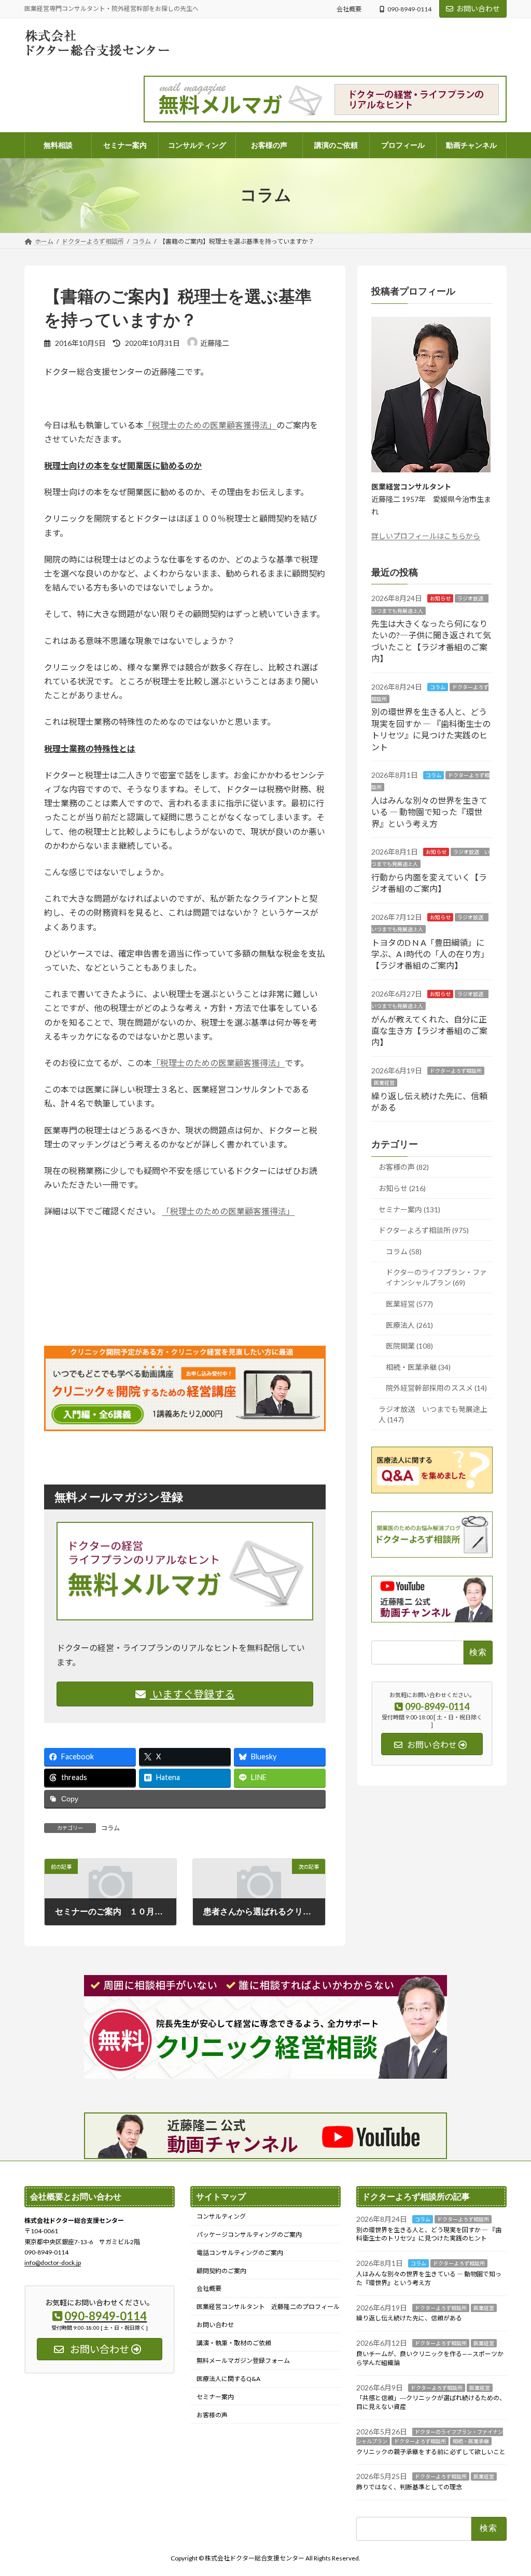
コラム (110, 1828)
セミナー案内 (215, 2397)
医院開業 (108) (409, 1346)
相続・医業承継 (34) (418, 1367)
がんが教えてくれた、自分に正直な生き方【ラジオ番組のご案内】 (429, 1030)
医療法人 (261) (409, 1325)
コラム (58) (404, 1251)
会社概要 (349, 9)
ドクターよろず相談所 (456, 1070)
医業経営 (384, 1083)
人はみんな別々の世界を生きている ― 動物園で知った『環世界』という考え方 (429, 811)
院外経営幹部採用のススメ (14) (436, 1388)
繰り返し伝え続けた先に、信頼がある (409, 2318)
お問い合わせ (478, 9)
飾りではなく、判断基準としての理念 (409, 2487)
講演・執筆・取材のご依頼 (234, 2342)
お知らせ (440, 598)
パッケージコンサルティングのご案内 (249, 2235)
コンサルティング (221, 2216)
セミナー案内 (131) (409, 1209)
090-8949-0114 (409, 9)
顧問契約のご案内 (221, 2270)
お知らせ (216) (402, 1188)
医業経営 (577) (409, 1304)
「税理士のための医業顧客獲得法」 (210, 425)
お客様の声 (212, 2415)
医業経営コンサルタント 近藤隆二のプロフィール (268, 2307)
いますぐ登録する (192, 1694)
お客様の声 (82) (404, 1167)
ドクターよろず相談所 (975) (424, 1230)
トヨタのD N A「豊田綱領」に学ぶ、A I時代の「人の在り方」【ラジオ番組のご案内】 (430, 954)
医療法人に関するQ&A (228, 2379)
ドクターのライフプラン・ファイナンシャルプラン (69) (436, 1277)
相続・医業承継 (471, 2441)
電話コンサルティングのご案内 (240, 2253)
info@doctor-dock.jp (53, 2263)
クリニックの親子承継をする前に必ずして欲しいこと (431, 2451)
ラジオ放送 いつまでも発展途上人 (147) (433, 1414)
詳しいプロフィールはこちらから (426, 536)
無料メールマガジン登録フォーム (243, 2361)
